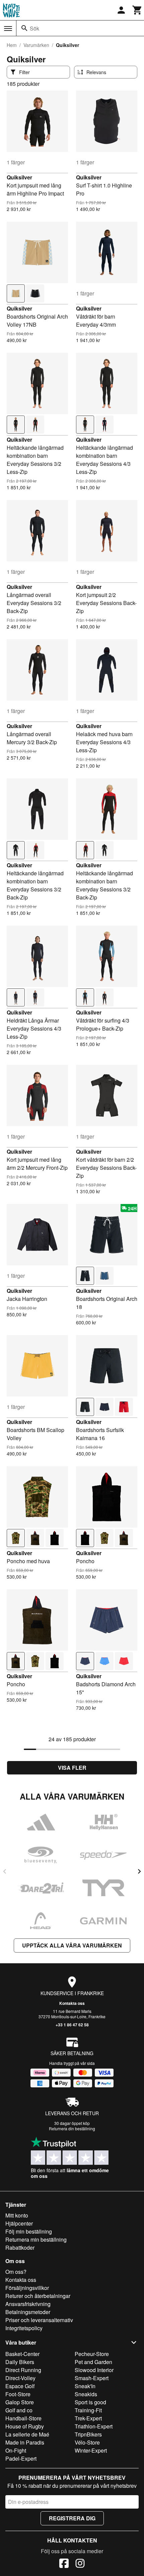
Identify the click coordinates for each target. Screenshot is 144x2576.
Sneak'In (85, 2386)
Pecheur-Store (92, 2354)
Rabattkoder (20, 2248)
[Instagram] (80, 2564)
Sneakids (86, 2394)
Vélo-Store (87, 2442)
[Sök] (24, 28)
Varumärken (36, 45)
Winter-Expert (91, 2450)
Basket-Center (22, 2354)
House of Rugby (25, 2426)
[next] (139, 1871)
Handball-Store (23, 2418)
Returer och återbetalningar (38, 2296)
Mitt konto (17, 2215)
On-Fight (16, 2450)
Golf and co (19, 2410)
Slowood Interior (94, 2370)
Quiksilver (19, 177)
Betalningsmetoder (28, 2312)
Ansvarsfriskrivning (28, 2304)
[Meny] (8, 29)
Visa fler (72, 1768)
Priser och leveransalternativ (39, 2320)
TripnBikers (88, 2434)
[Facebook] (64, 2564)
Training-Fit (88, 2410)
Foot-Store (18, 2394)
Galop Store (20, 2402)
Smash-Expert (92, 2378)
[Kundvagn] (137, 10)
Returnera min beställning (36, 2239)
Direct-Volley (20, 2378)
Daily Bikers (20, 2362)
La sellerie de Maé (27, 2434)
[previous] (5, 1871)
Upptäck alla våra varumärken (72, 1945)
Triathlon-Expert (94, 2426)
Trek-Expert (88, 2418)
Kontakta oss (72, 2003)
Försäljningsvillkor (27, 2288)
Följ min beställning (29, 2231)
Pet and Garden (93, 2362)
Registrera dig (72, 2518)
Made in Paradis (25, 2442)
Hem (12, 45)
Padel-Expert (21, 2458)
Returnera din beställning (72, 2128)
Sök (34, 28)
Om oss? (16, 2272)
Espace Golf (20, 2386)
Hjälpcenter (19, 2223)
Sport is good (90, 2402)
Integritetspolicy (24, 2328)
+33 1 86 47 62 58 (72, 2025)
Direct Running (23, 2370)
